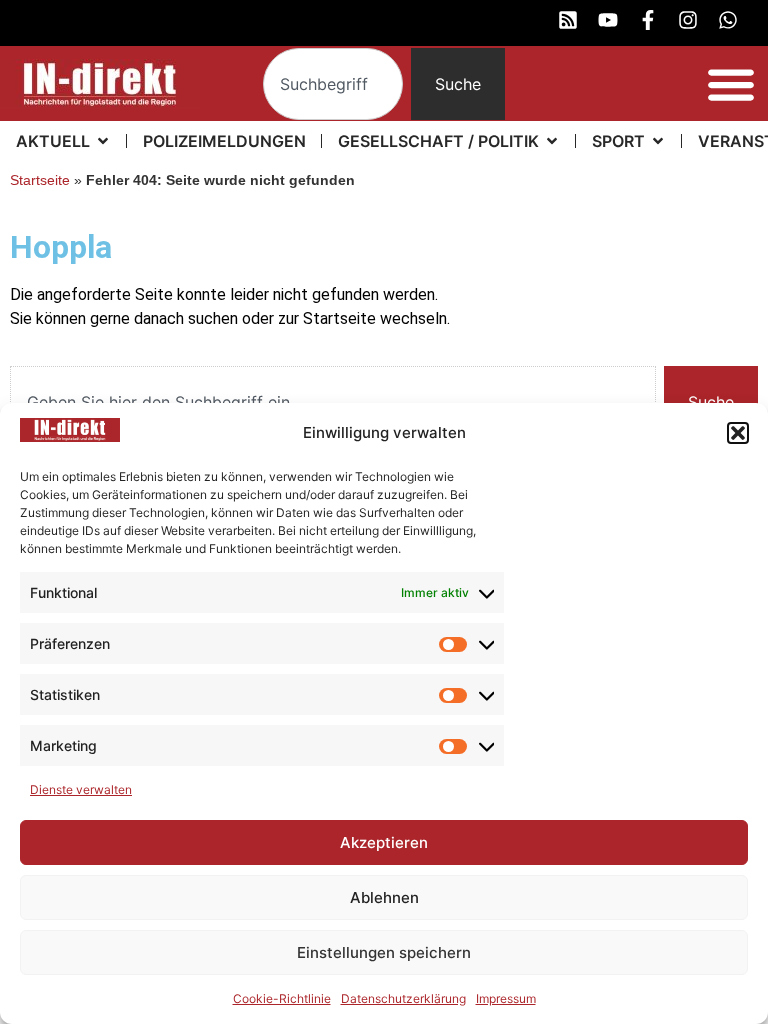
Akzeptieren (384, 842)
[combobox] (333, 84)
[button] (738, 433)
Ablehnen (384, 897)
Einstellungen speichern (384, 952)
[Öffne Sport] (658, 141)
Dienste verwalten (81, 789)
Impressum (506, 998)
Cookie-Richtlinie (282, 998)
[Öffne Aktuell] (103, 141)
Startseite (40, 180)
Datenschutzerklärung (403, 998)
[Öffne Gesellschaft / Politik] (552, 141)
